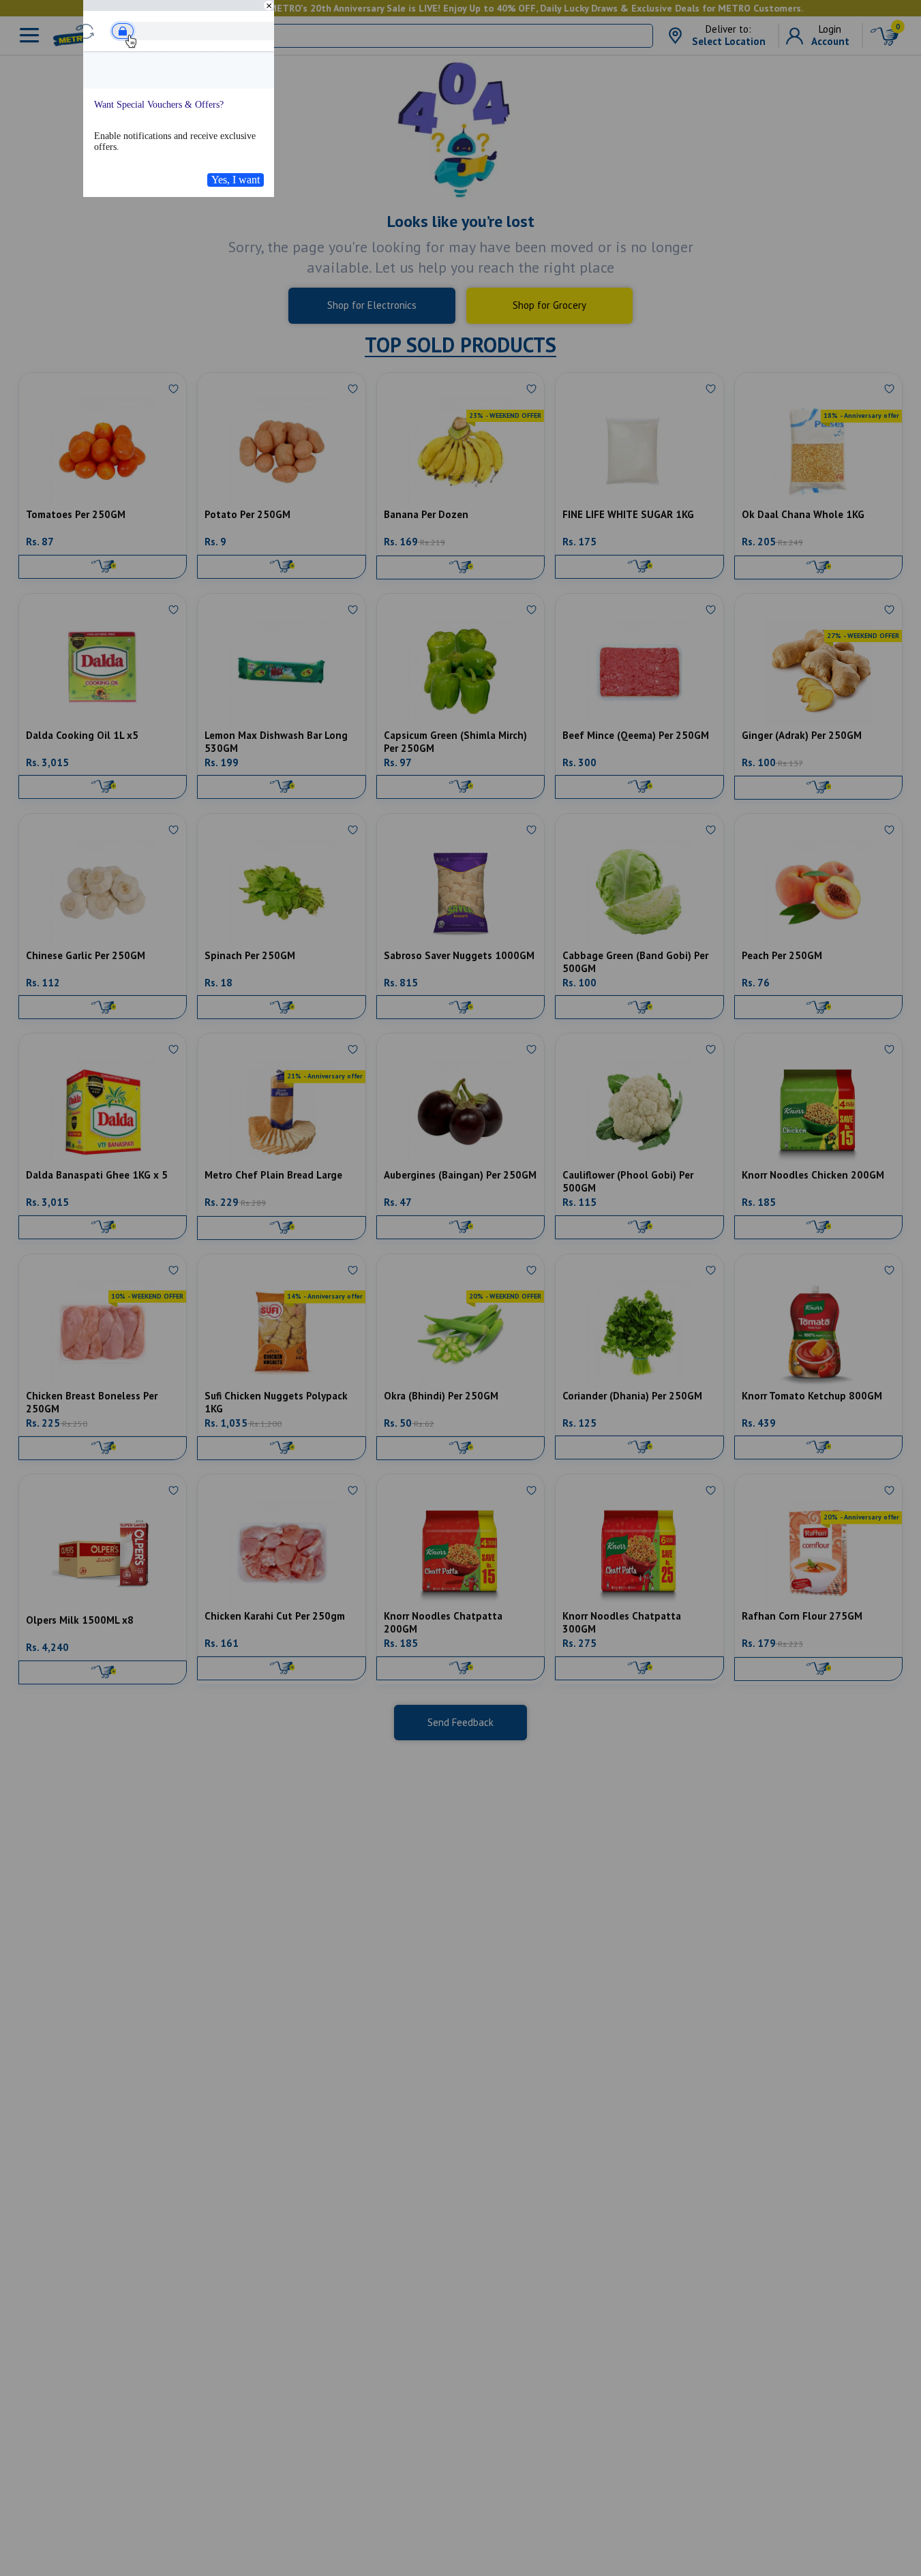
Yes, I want (236, 180)
